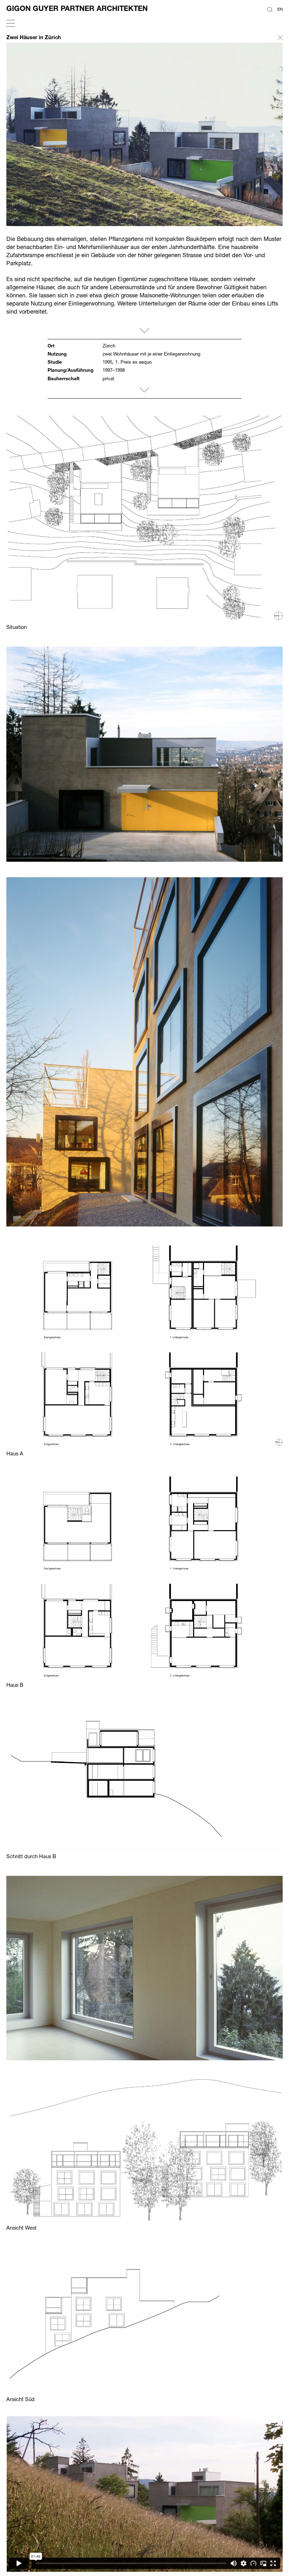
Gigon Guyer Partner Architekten (77, 8)
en (280, 9)
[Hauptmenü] (11, 24)
